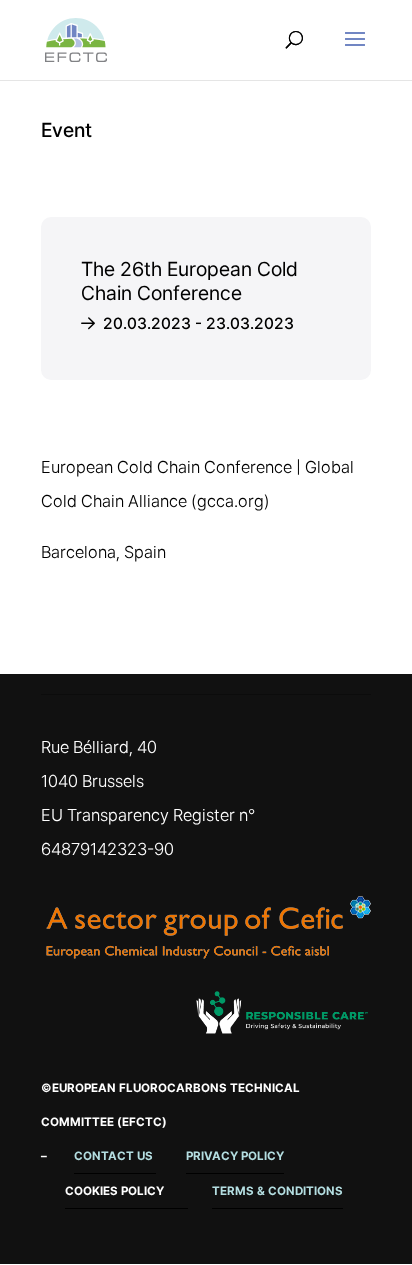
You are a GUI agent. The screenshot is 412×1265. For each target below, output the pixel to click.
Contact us (115, 1156)
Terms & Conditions (277, 1191)
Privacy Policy (235, 1156)
